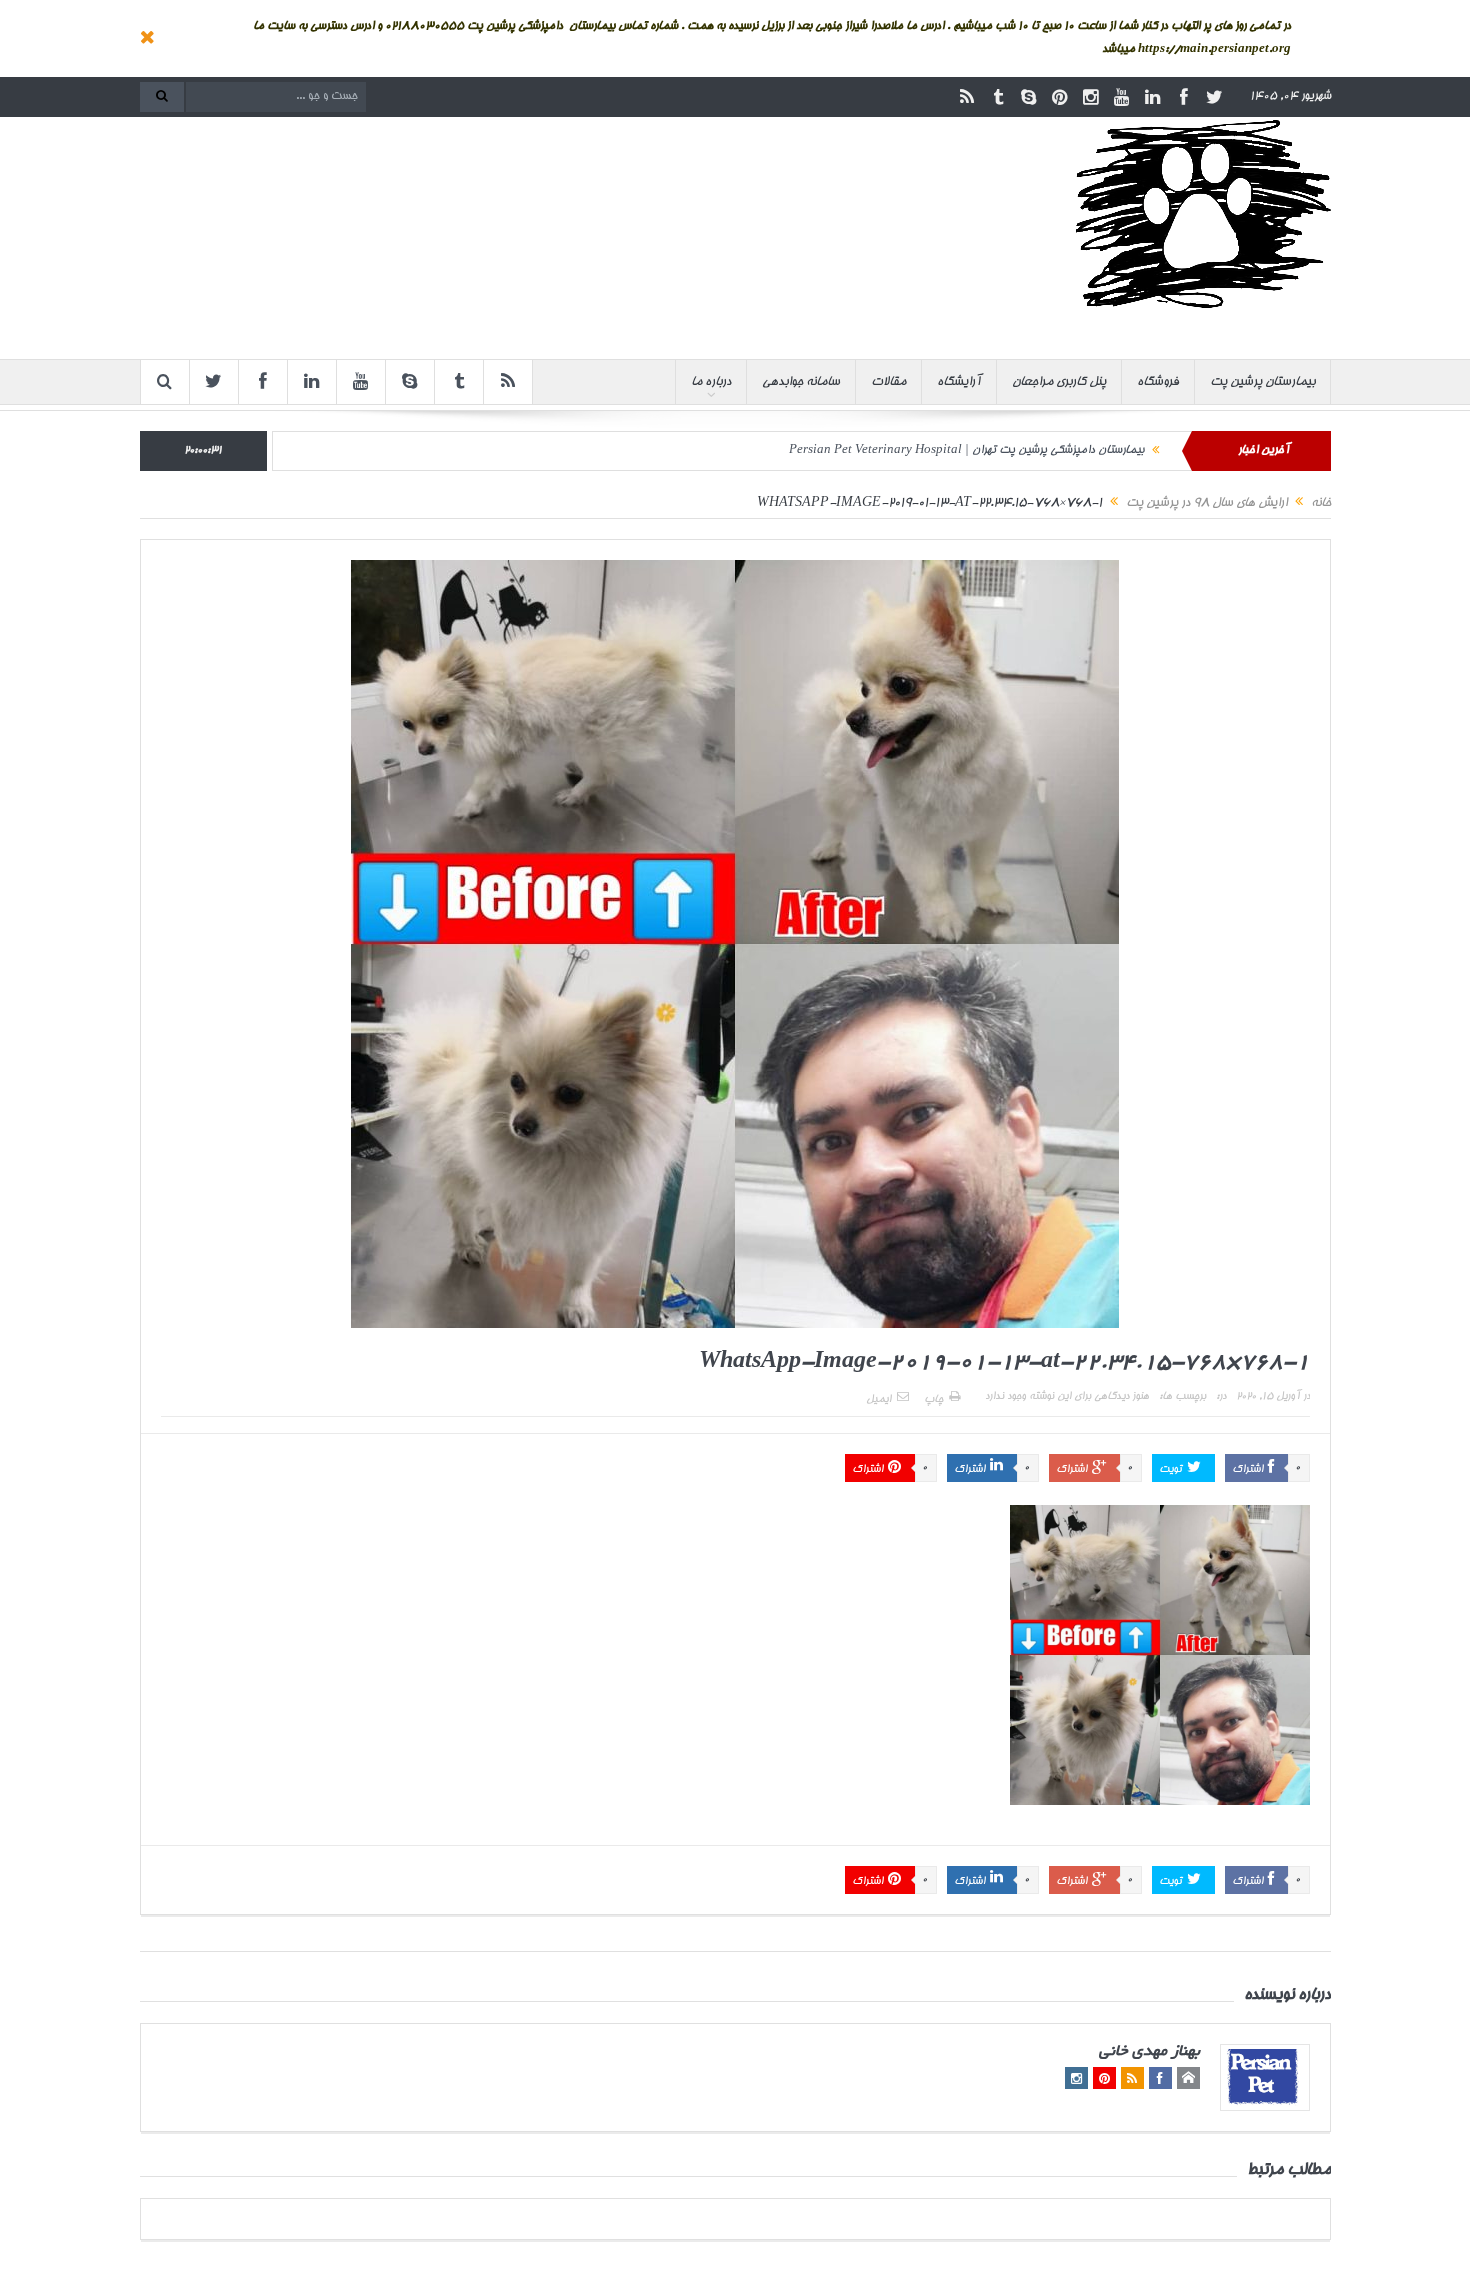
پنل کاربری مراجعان (1059, 382)
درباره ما (711, 382)
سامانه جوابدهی (801, 382)
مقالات (888, 382)
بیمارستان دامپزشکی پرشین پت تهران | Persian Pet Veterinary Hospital (966, 450)
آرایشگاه (959, 382)
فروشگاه (1158, 382)
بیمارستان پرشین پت (1262, 382)
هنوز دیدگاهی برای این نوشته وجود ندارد (1067, 1397)
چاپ (933, 1400)
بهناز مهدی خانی (1149, 2052)
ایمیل (878, 1400)
